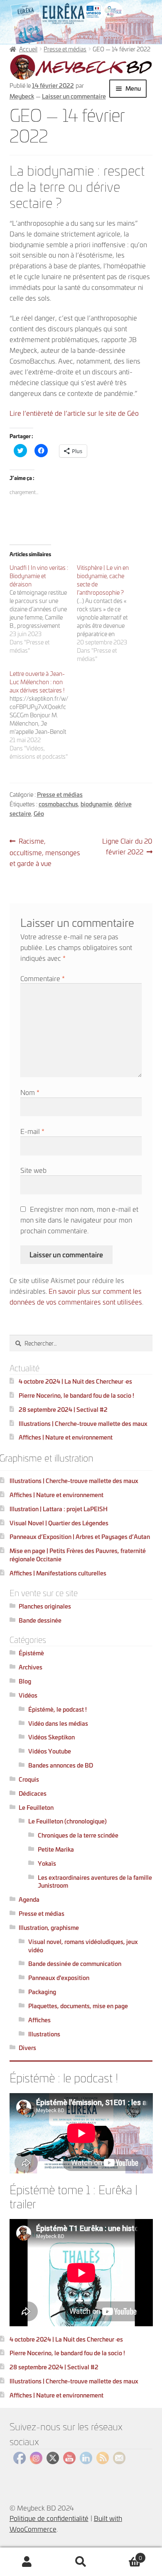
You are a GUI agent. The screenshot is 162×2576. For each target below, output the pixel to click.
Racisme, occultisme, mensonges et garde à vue (45, 852)
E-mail (32, 1131)
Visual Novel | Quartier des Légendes (59, 1523)
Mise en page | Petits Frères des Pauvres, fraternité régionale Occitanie (78, 1555)
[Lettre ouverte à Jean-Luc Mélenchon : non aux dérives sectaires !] (43, 715)
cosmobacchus (58, 804)
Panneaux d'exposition (59, 1977)
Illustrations (44, 2034)
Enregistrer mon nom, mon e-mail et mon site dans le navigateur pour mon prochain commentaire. (79, 1219)
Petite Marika (56, 1849)
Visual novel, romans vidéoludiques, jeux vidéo (83, 1945)
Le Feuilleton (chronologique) (67, 1821)
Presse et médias (65, 49)
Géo (39, 813)
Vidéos (28, 1695)
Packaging (42, 1991)
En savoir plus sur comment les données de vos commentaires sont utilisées (76, 1296)
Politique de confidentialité (49, 2518)
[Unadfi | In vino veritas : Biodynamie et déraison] (43, 609)
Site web (33, 1170)
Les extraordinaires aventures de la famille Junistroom (95, 1881)
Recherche (81, 2562)
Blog (25, 1681)
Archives (31, 1667)
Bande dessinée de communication (75, 1963)
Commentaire (43, 978)
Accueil (28, 49)
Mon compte (27, 2562)
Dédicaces (33, 1793)
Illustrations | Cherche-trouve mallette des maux (83, 1423)
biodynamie (96, 804)
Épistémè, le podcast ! (58, 1709)
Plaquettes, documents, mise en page (78, 2006)
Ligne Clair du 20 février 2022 (127, 846)
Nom (30, 1092)
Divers (27, 2047)
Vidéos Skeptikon (52, 1737)
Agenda (29, 1899)
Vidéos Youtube (50, 1751)
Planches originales (45, 1606)
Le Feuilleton (36, 1807)
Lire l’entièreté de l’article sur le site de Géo (74, 413)
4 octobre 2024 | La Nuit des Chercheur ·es (75, 1381)
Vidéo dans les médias (58, 1723)
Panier (125, 2555)
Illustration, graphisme (49, 1927)
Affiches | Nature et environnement (66, 1437)
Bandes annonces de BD (61, 1765)
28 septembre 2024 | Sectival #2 (63, 1409)
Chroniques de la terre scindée (78, 1835)
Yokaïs (47, 1863)
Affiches (39, 2020)
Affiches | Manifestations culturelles (58, 1573)
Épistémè (31, 1653)
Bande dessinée (40, 1620)
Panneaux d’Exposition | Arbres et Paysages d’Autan (80, 1536)
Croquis (29, 1779)
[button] (81, 67)
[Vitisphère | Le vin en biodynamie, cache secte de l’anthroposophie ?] (110, 613)
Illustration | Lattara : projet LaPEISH (59, 1509)
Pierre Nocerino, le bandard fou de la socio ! (76, 1395)
